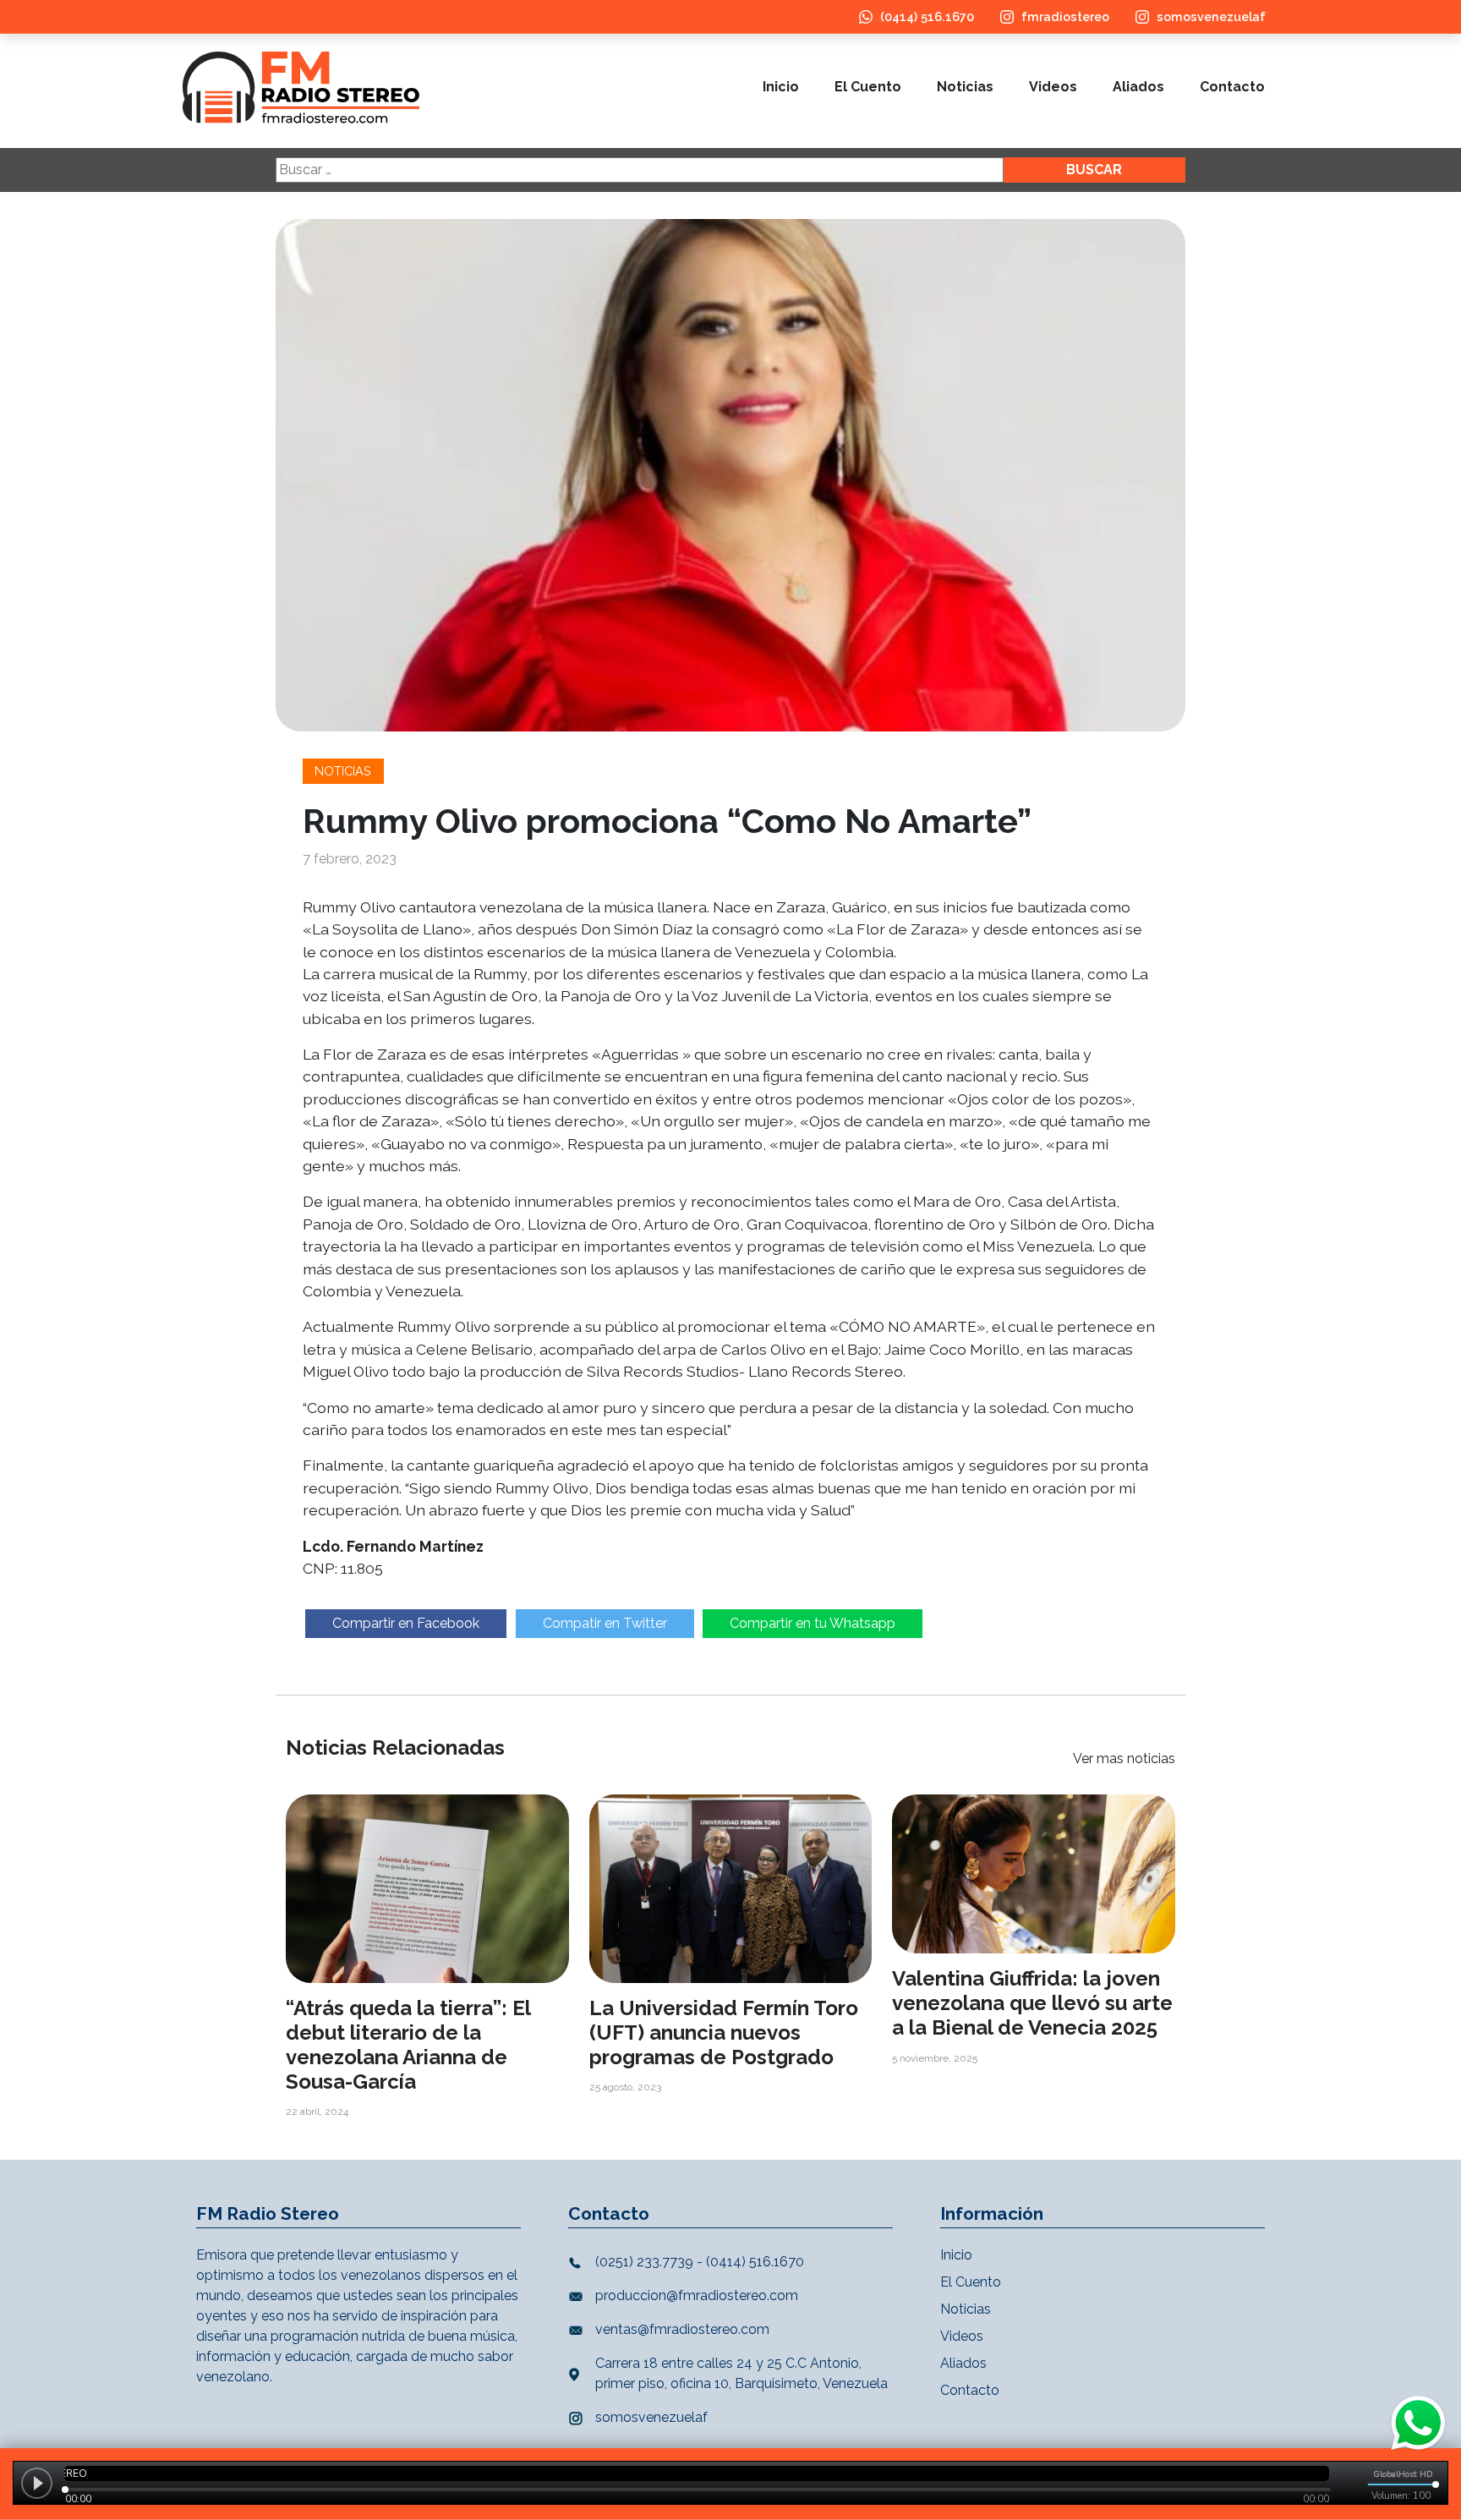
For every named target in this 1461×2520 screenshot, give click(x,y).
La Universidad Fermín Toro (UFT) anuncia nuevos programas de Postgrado (724, 2032)
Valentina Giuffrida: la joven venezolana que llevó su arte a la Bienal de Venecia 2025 (1032, 2003)
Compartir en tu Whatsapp (813, 1623)
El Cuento (868, 87)
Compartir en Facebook (406, 1623)
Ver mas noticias (1124, 1759)
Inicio (781, 87)
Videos (1053, 87)
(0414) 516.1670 (927, 16)
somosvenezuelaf (1211, 16)
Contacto (1232, 87)
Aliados (1138, 87)
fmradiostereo (1065, 16)
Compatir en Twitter (605, 1623)
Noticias (965, 87)
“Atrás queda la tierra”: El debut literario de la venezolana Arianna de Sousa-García (408, 2044)
